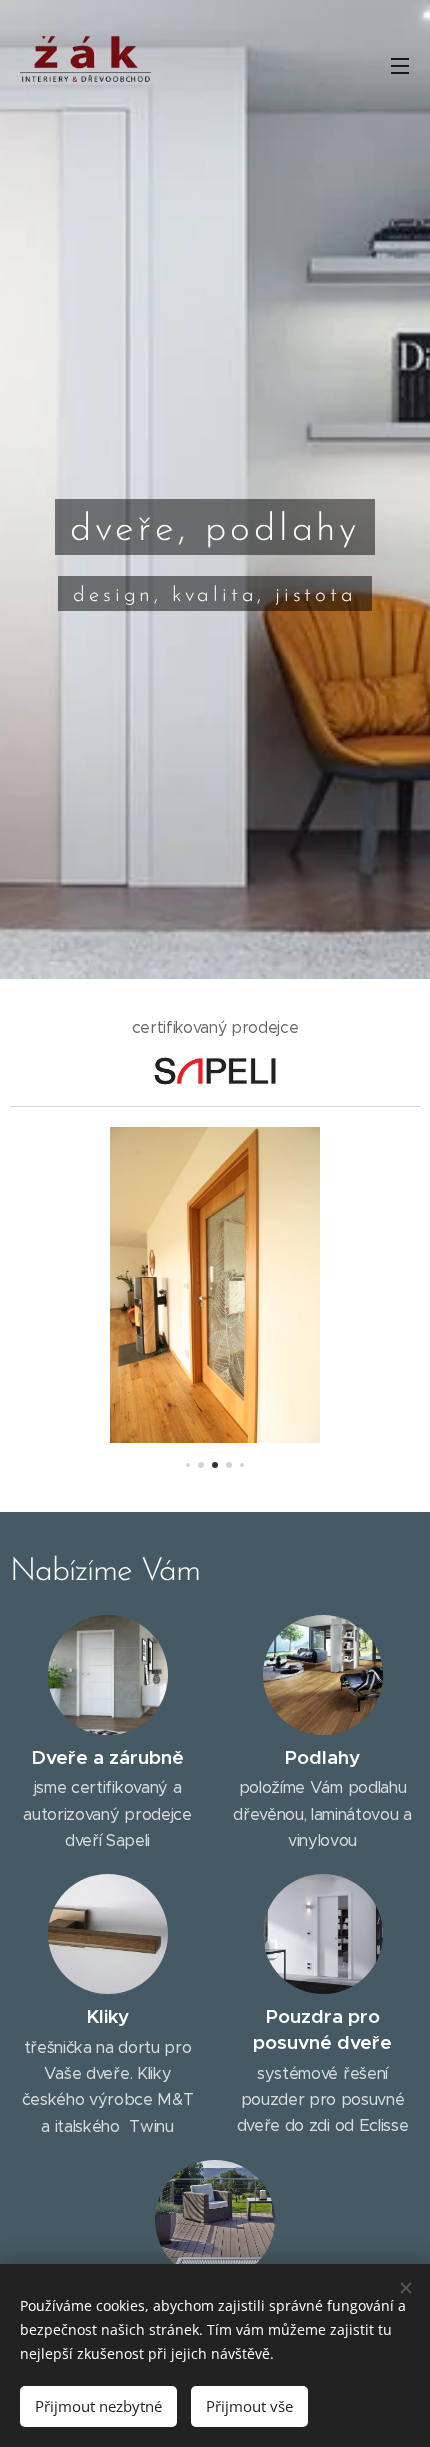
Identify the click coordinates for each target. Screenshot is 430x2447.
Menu (400, 65)
